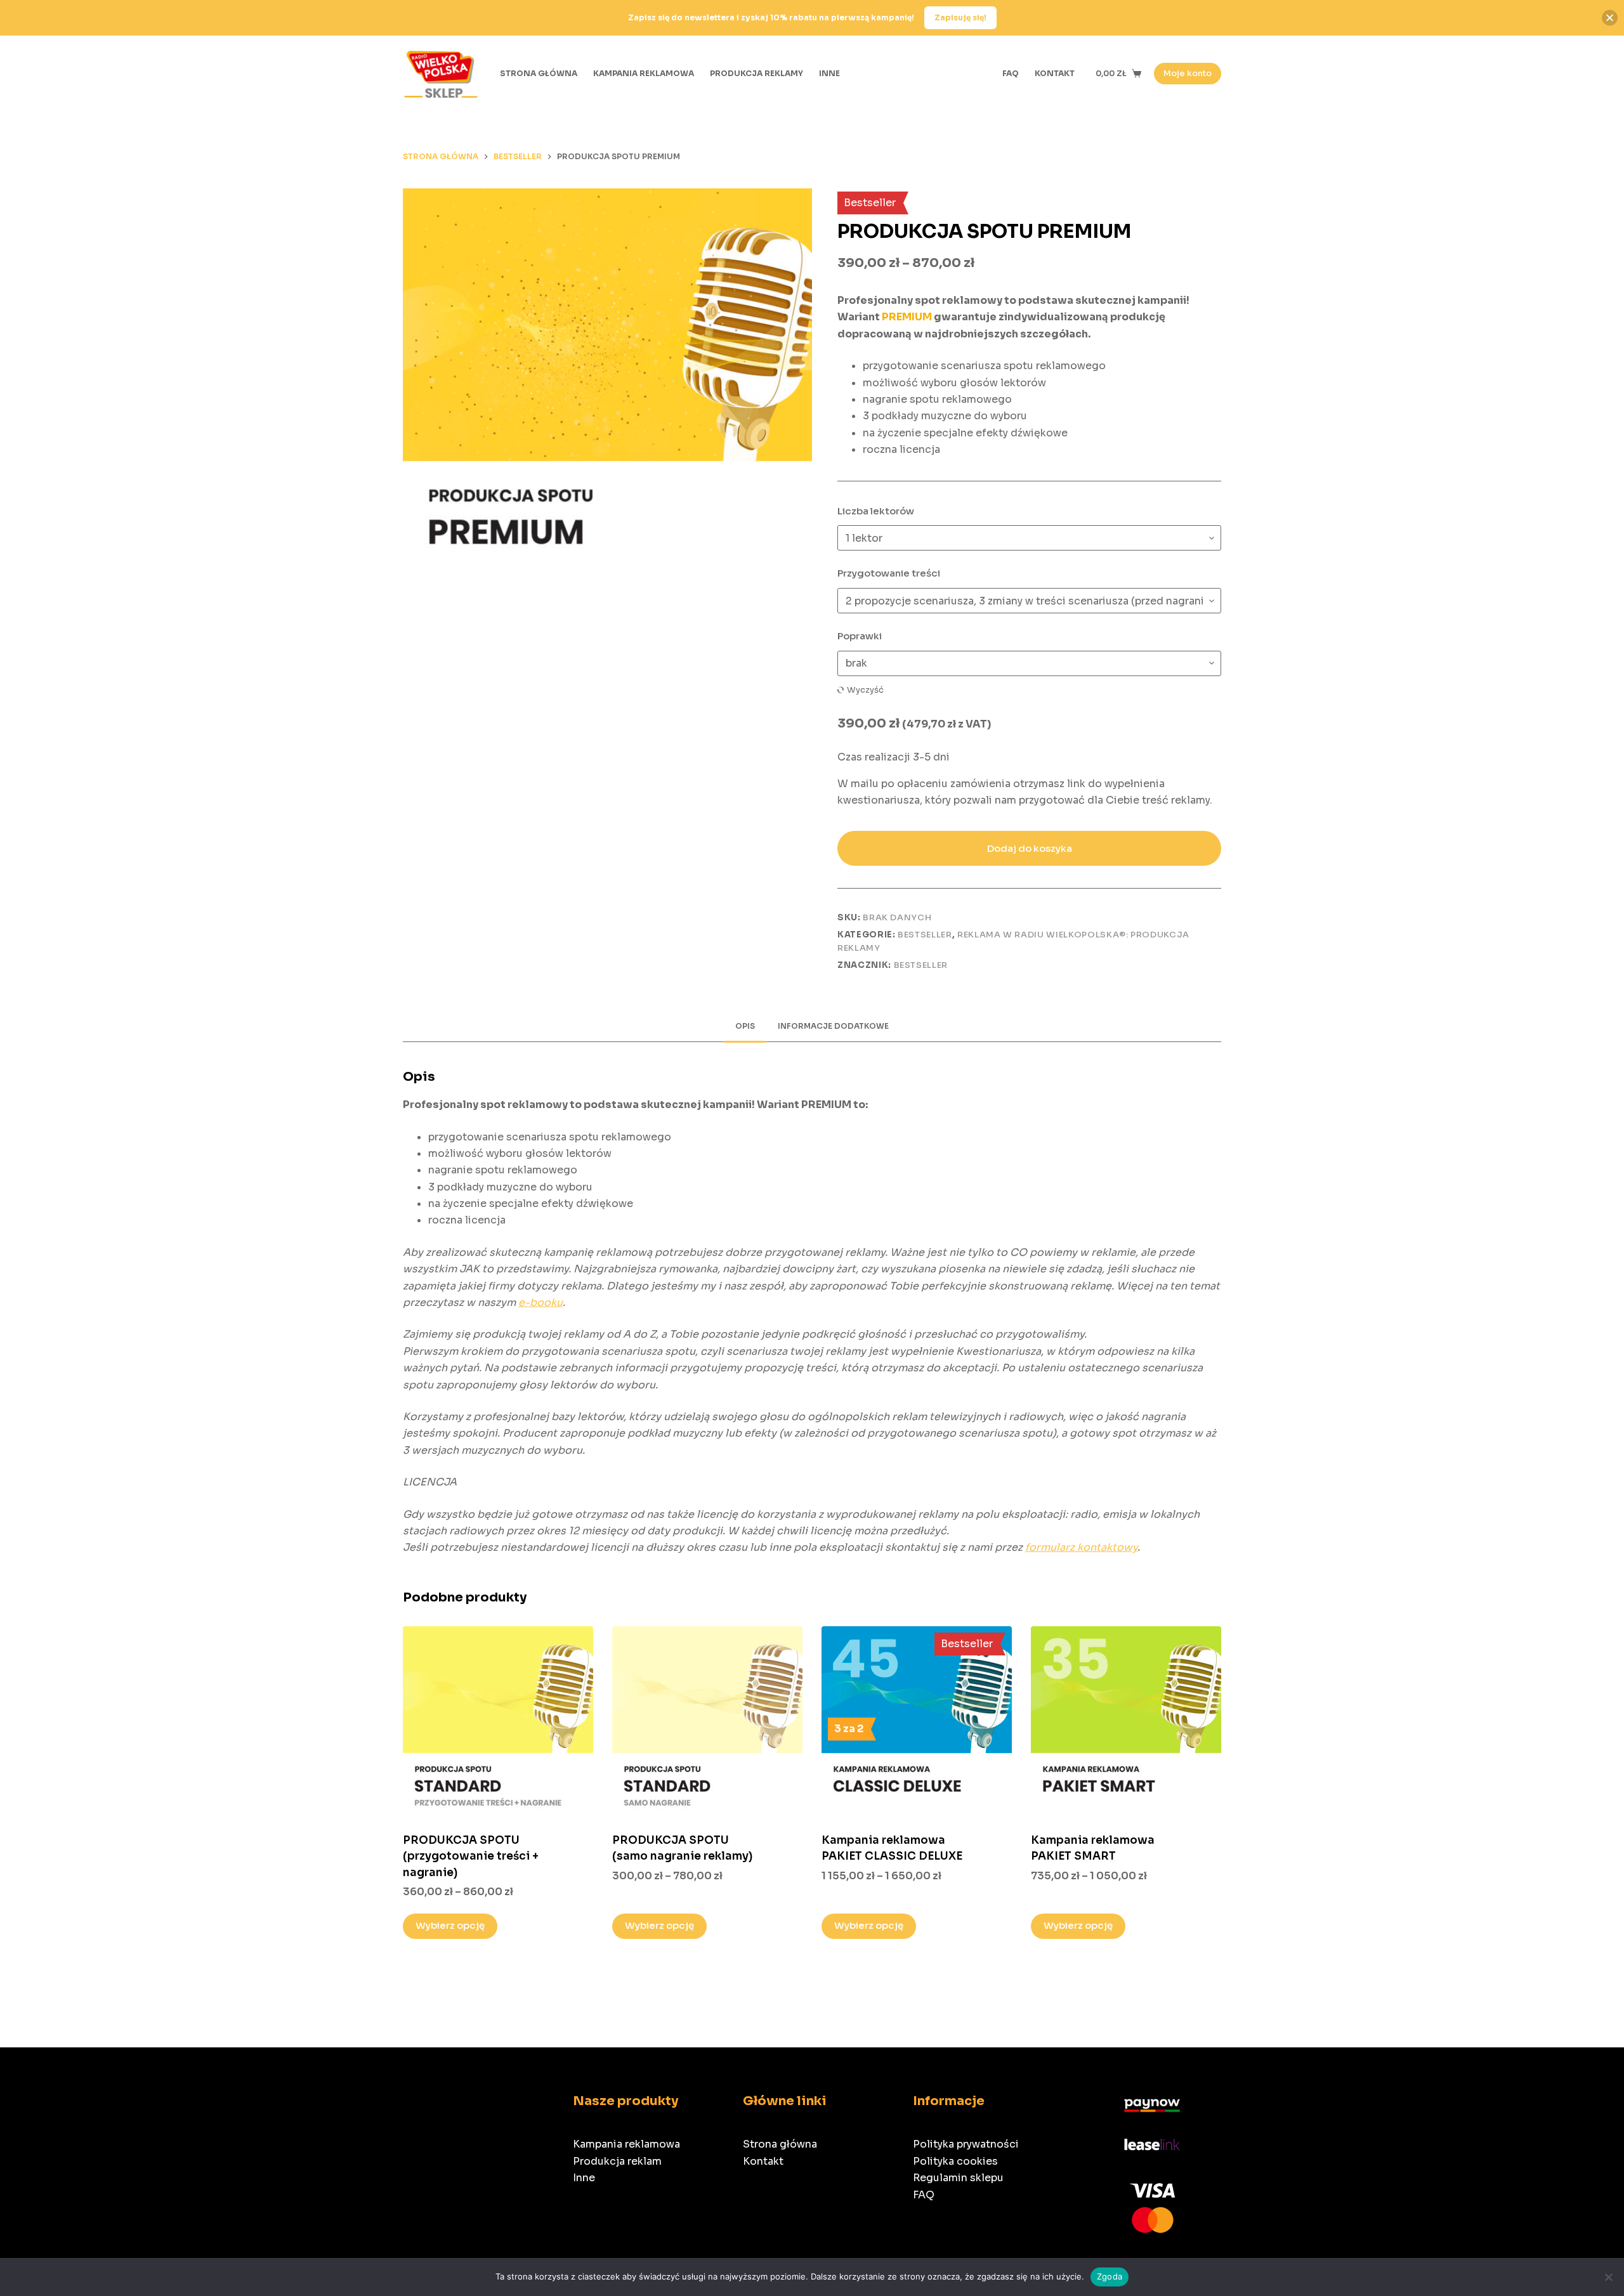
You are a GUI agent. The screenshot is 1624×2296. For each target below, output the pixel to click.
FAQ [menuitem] (1011, 73)
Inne (584, 2178)
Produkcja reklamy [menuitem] (756, 73)
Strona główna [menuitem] (539, 73)
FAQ (924, 2195)
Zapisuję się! (960, 17)
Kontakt (763, 2161)
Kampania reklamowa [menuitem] (644, 73)
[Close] (1610, 17)
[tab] (745, 1026)
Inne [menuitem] (829, 73)
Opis (745, 1026)
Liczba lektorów (876, 511)
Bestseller (925, 935)
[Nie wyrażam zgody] (1608, 2277)
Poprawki (860, 636)
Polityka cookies (955, 2161)
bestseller (921, 965)
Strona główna (780, 2144)
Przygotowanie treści (889, 573)
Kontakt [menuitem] (1055, 73)
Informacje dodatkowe (833, 1026)
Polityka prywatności (966, 2144)
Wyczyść (865, 690)
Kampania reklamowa (626, 2144)
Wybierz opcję (450, 1925)
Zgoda (1110, 2276)
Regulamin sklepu (958, 2178)
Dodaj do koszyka (1030, 848)
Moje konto (1188, 73)
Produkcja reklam (617, 2161)
